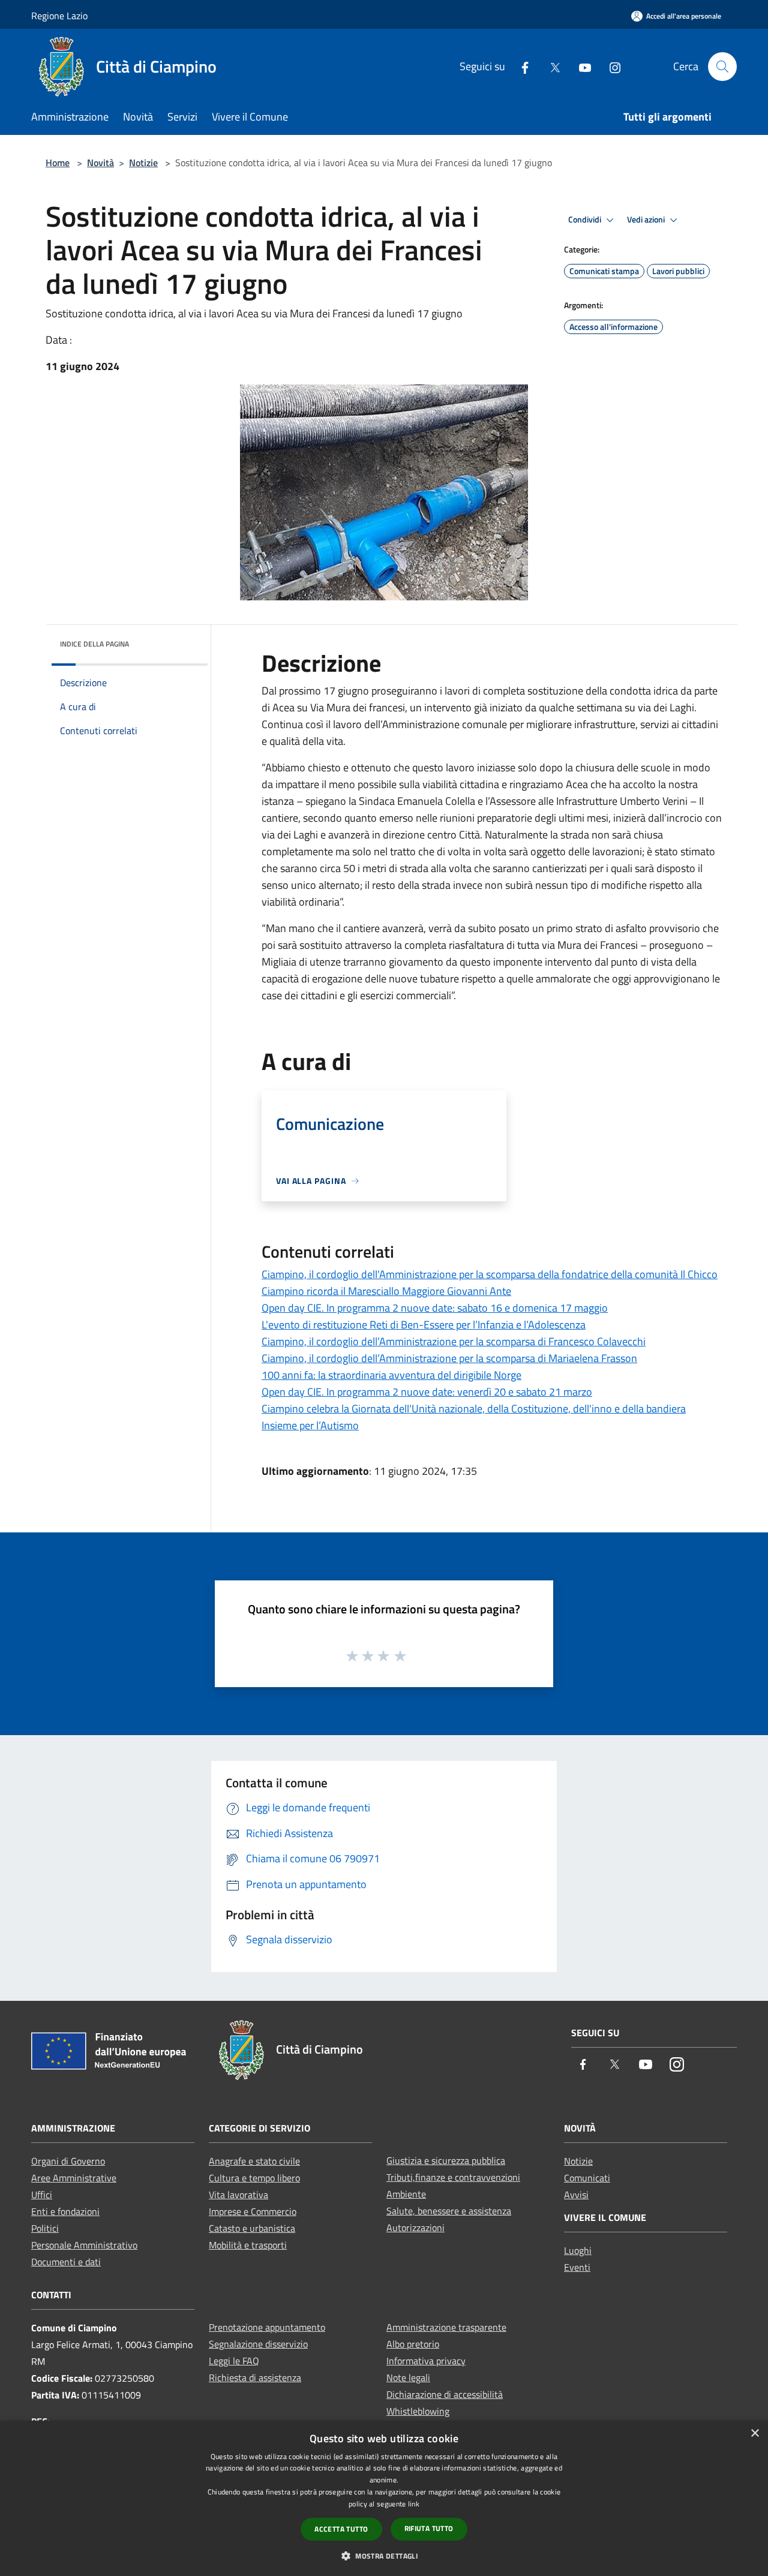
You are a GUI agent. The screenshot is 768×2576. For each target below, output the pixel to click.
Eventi (577, 2267)
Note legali (408, 2377)
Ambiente (406, 2194)
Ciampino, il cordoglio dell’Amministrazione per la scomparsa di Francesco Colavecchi (454, 1341)
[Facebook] (520, 66)
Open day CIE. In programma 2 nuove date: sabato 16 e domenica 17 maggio (435, 1308)
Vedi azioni (647, 220)
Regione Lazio (59, 16)
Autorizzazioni (415, 2228)
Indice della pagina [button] (94, 644)
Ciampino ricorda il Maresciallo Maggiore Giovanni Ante (386, 1291)
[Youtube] (580, 66)
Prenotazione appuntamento (267, 2327)
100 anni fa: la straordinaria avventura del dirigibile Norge (391, 1375)
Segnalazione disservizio (258, 2344)
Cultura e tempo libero (254, 2178)
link (414, 2504)
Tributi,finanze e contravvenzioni (453, 2177)
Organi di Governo (68, 2161)
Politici (45, 2228)
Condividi (586, 220)
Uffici (42, 2195)
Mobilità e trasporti (248, 2245)
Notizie (143, 163)
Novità (100, 163)
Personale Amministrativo (84, 2245)
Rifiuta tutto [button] (429, 2528)
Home (58, 163)
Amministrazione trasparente (446, 2327)
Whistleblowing (418, 2411)
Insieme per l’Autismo (310, 1425)
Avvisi (576, 2195)
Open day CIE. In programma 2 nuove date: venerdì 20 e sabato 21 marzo (427, 1392)
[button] (384, 2556)
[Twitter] (550, 66)
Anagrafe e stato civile (254, 2161)
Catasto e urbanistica (252, 2228)
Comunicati (587, 2178)
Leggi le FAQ (234, 2361)
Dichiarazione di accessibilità (445, 2394)
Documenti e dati (66, 2262)
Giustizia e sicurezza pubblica (446, 2160)
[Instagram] (610, 66)
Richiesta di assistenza (255, 2377)
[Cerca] (722, 67)
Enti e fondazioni (65, 2211)
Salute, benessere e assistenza (449, 2211)
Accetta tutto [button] (341, 2529)
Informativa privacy (426, 2361)
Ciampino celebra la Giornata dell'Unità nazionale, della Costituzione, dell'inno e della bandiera (474, 1409)
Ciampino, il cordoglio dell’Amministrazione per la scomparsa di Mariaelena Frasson (449, 1358)
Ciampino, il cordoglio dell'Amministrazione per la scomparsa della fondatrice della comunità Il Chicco (490, 1274)
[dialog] (384, 2498)
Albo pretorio (413, 2344)
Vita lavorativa (238, 2195)
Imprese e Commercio (253, 2211)
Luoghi (578, 2250)
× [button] (754, 2434)
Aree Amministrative (74, 2178)
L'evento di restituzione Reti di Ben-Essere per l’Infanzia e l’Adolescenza (424, 1325)
